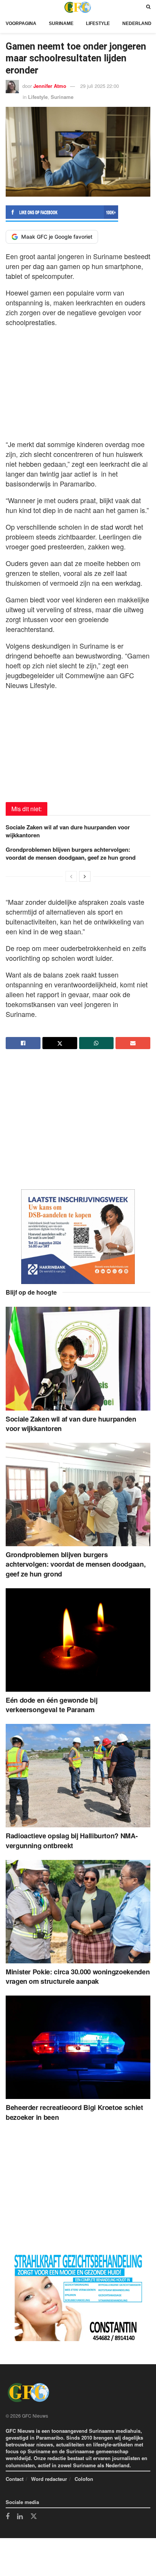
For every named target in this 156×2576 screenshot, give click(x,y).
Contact (15, 2479)
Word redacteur (49, 2479)
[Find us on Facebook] (8, 2517)
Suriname (61, 23)
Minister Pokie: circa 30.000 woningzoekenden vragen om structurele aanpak (78, 1976)
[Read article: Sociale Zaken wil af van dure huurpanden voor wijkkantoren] (78, 1358)
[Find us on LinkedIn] (20, 2517)
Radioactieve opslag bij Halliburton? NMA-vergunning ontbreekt (72, 1840)
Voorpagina (21, 23)
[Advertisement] (78, 381)
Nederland (137, 23)
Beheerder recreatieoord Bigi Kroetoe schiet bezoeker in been (74, 2112)
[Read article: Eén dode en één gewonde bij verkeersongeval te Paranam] (78, 1640)
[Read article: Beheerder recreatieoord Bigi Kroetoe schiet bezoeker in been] (78, 2047)
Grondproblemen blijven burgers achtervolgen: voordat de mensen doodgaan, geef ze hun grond (71, 853)
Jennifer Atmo (50, 86)
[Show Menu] (8, 7)
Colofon (84, 2479)
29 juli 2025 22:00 (100, 86)
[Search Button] (148, 7)
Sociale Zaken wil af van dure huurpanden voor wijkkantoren (68, 831)
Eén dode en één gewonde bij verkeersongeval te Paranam (51, 1705)
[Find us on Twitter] (34, 2517)
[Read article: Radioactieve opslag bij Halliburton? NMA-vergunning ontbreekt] (78, 1776)
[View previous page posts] (71, 876)
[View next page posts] (85, 876)
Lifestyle (98, 23)
